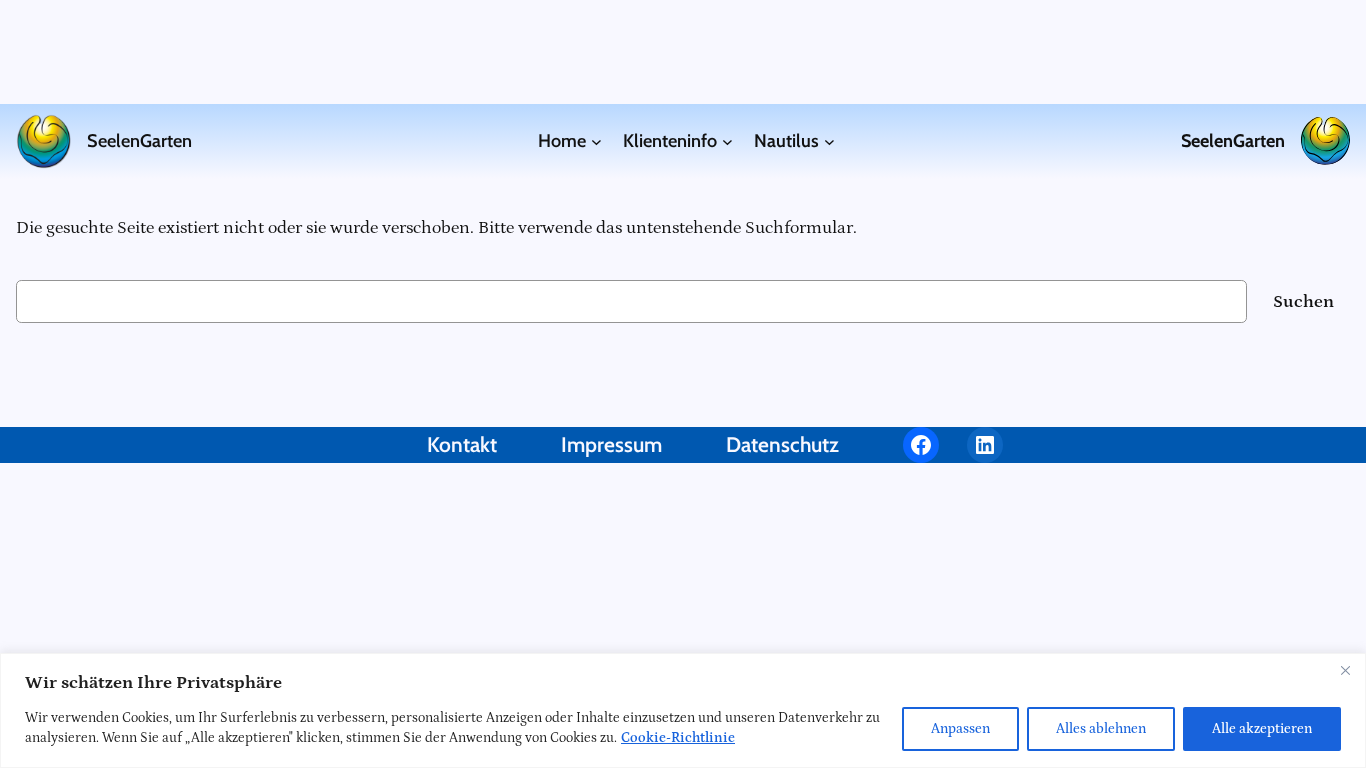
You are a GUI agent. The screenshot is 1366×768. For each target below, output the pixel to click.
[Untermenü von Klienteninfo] (727, 141)
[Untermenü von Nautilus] (829, 141)
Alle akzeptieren (1262, 729)
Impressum (611, 444)
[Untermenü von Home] (596, 141)
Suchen (1303, 301)
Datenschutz (782, 444)
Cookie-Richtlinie (678, 738)
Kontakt (462, 444)
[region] (683, 710)
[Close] (1345, 670)
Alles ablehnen (1101, 729)
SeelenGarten (139, 141)
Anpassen (960, 729)
